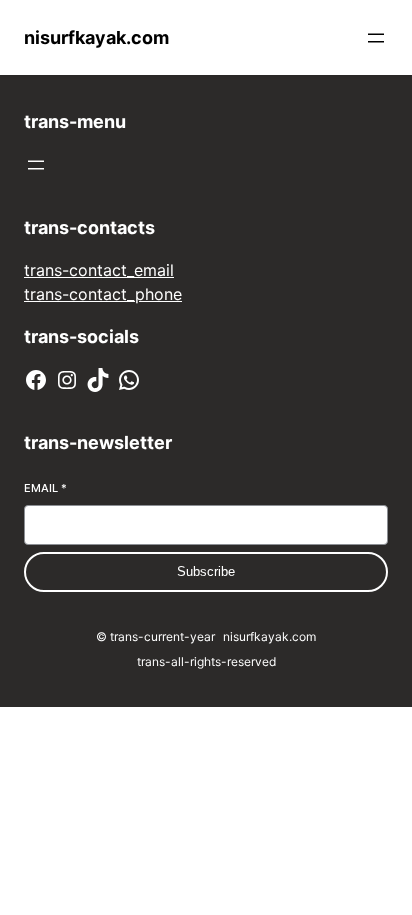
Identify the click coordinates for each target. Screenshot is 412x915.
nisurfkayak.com (96, 37)
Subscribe (206, 571)
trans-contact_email (99, 270)
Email (45, 488)
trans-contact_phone (103, 294)
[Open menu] (376, 38)
